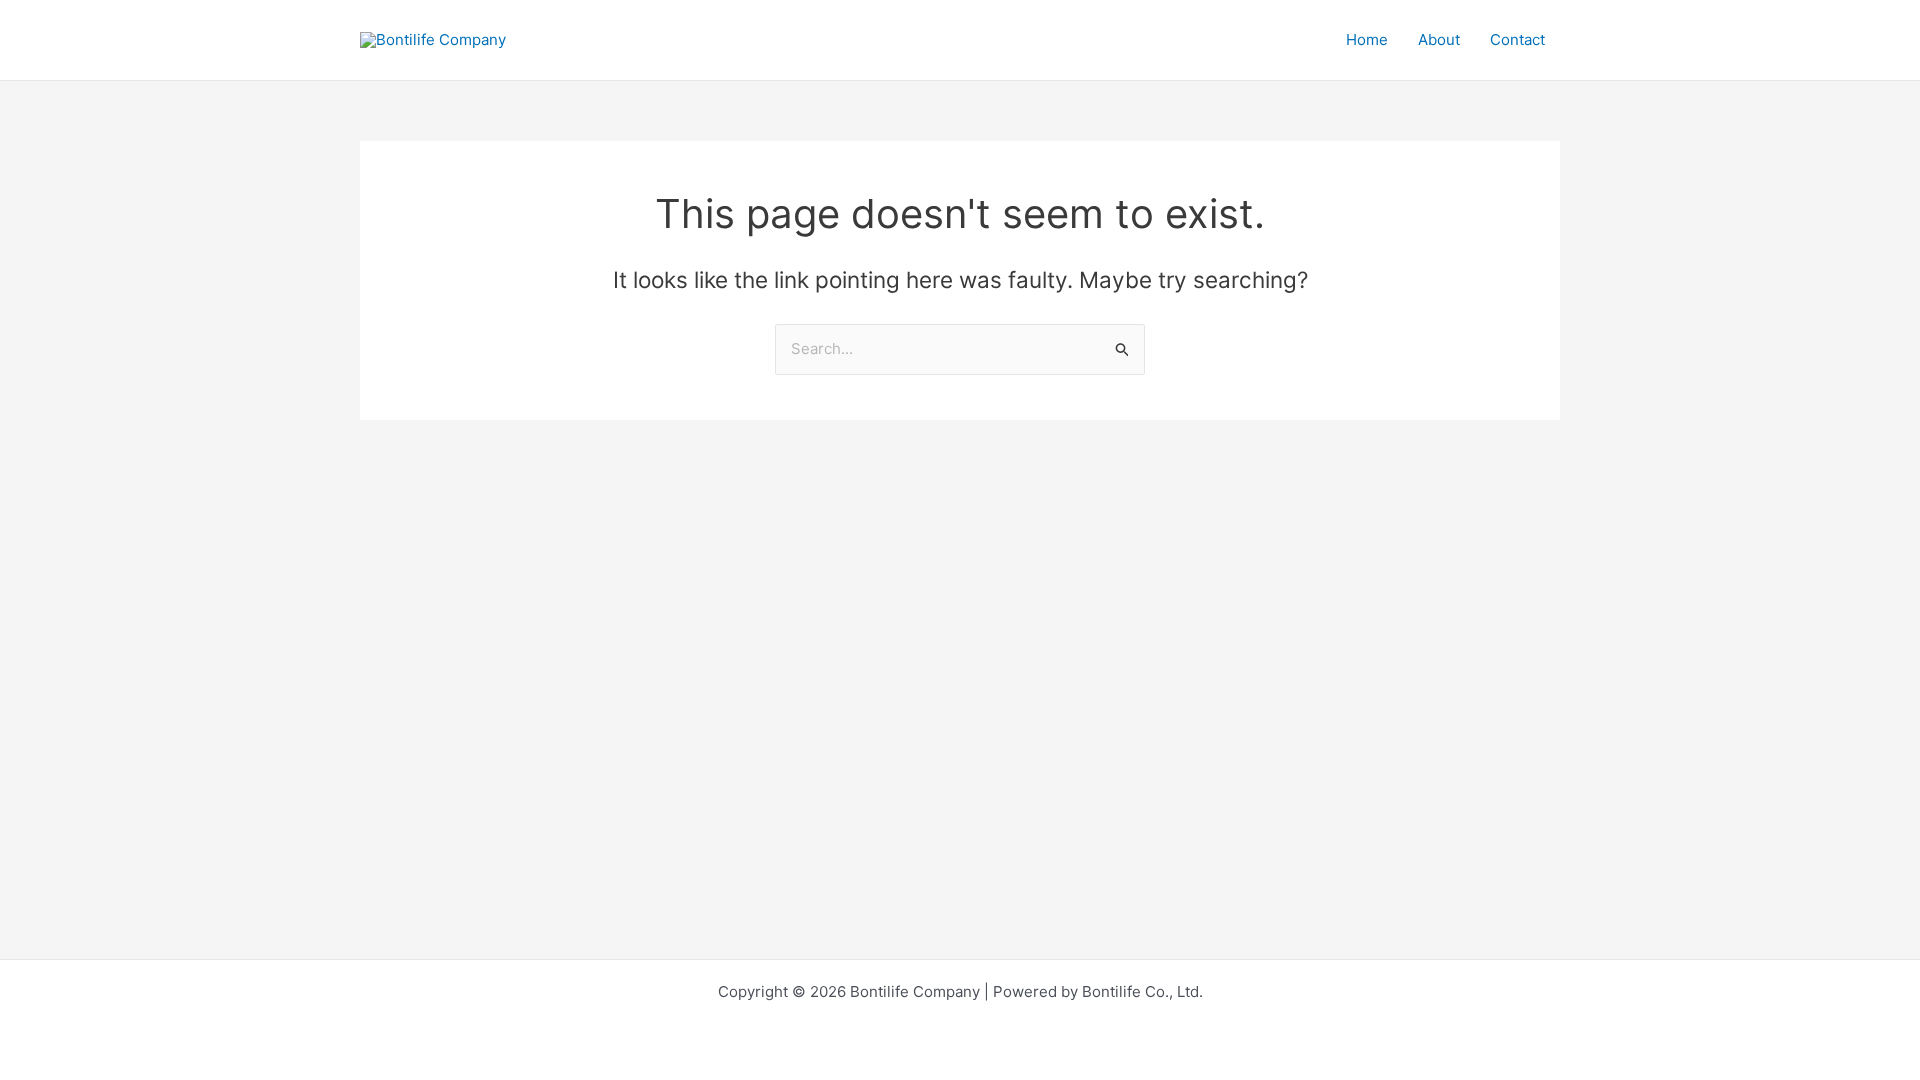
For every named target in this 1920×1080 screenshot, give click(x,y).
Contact (1517, 39)
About (1439, 39)
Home (1367, 39)
